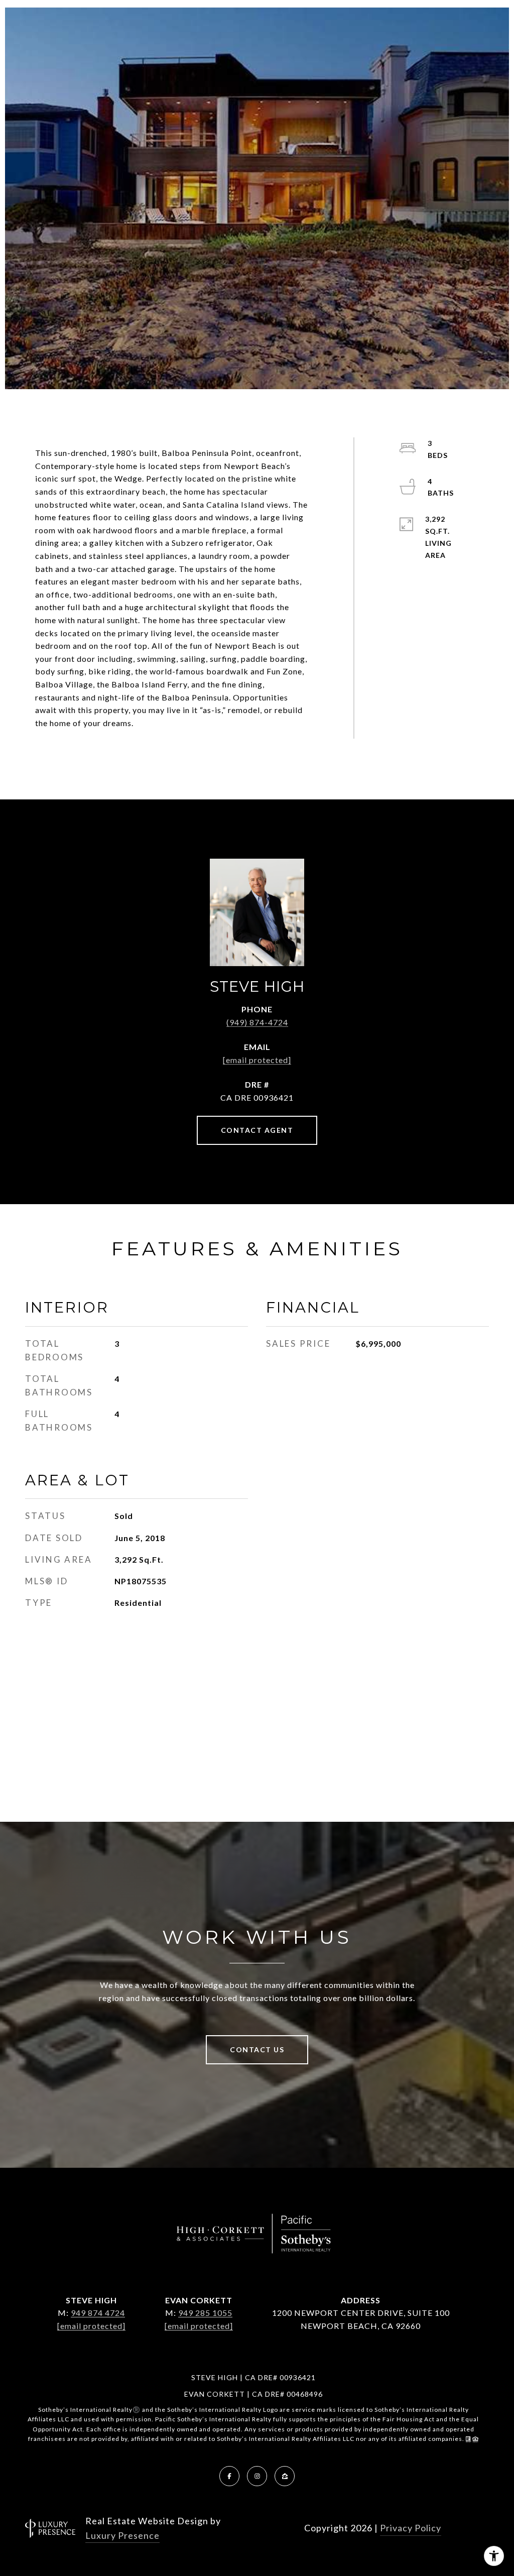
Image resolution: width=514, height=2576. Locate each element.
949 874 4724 (98, 2313)
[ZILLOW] (285, 2476)
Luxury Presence (122, 2535)
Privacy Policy (411, 2528)
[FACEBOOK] (229, 2476)
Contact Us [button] (257, 2050)
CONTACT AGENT (257, 1130)
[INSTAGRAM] (257, 2476)
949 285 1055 (205, 2313)
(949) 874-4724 (257, 1022)
